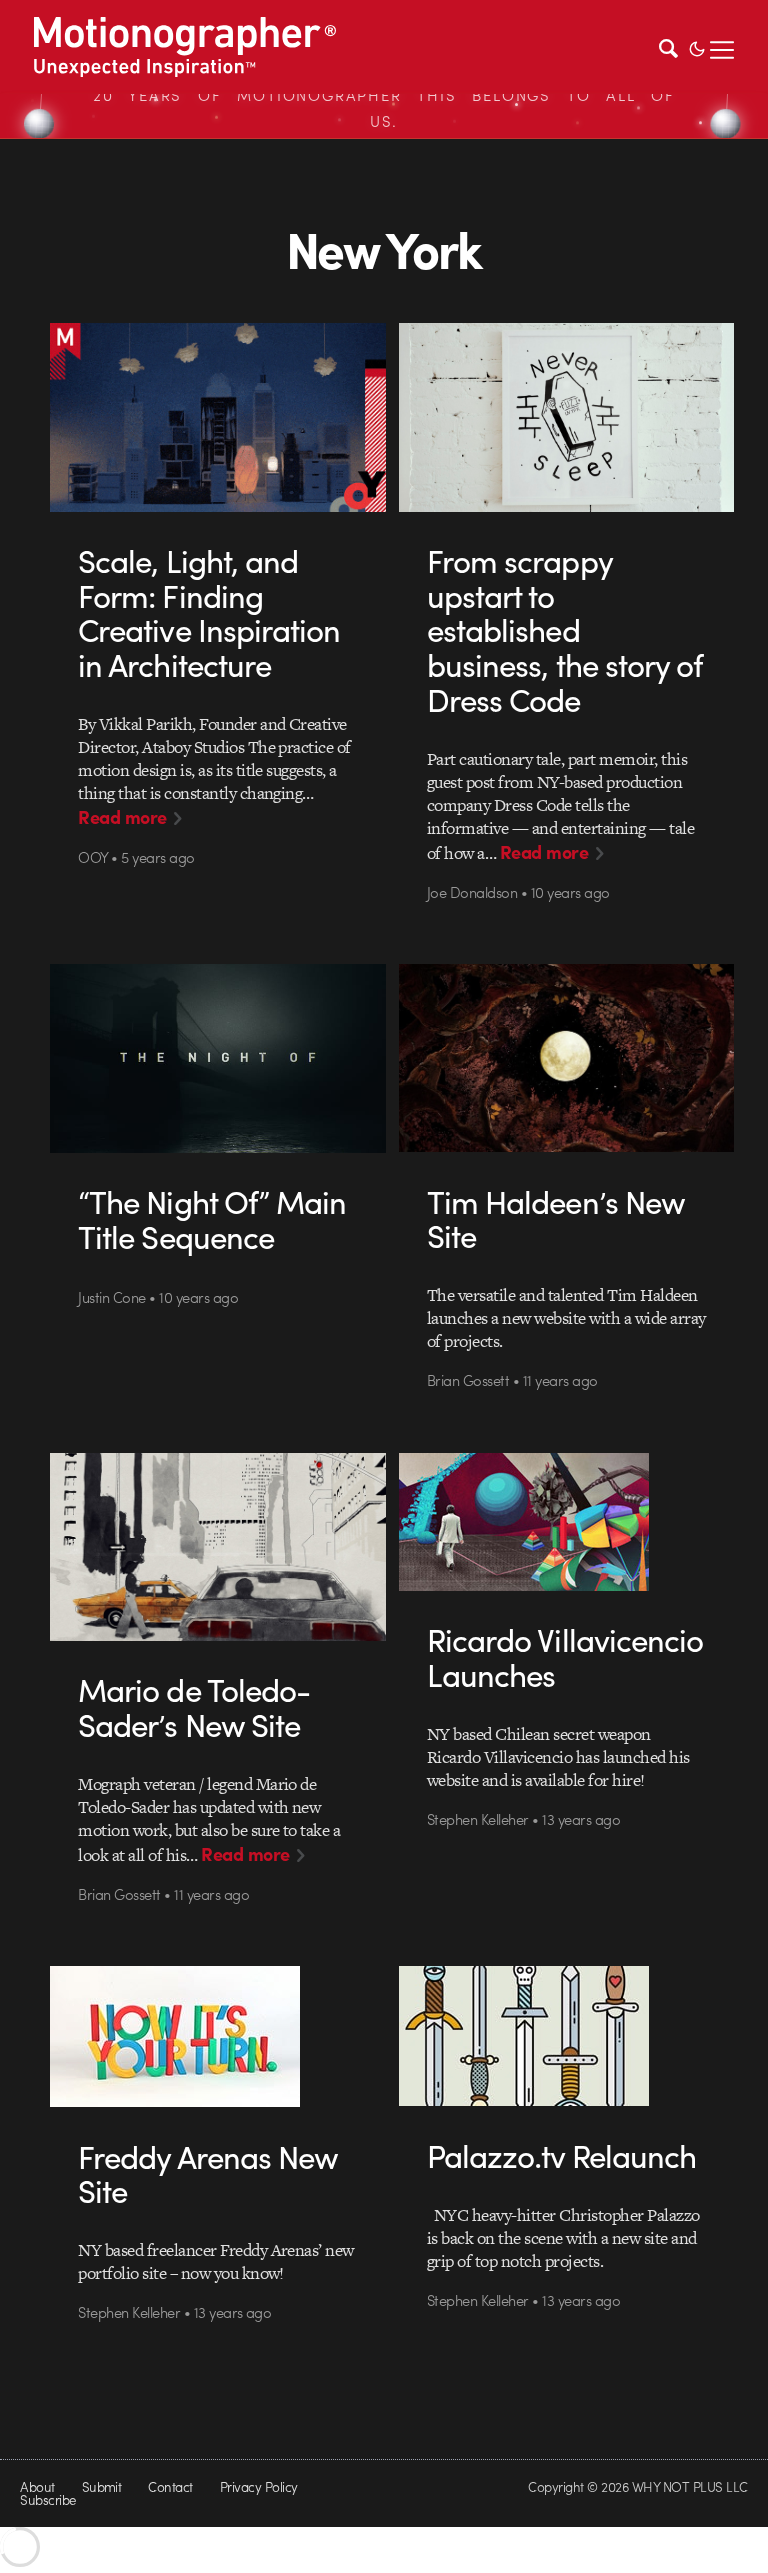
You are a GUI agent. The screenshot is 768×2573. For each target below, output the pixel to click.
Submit (102, 2486)
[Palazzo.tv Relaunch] (566, 2036)
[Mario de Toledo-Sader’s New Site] (217, 1547)
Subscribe (47, 2499)
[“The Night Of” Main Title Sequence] (217, 1058)
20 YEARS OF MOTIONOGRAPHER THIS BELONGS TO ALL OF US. (384, 108)
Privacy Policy (259, 2486)
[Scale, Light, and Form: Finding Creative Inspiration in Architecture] (217, 417)
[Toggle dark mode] (697, 47)
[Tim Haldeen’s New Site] (566, 1058)
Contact (170, 2486)
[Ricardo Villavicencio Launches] (566, 1522)
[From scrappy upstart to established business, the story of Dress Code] (566, 417)
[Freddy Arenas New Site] (217, 2036)
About (37, 2486)
